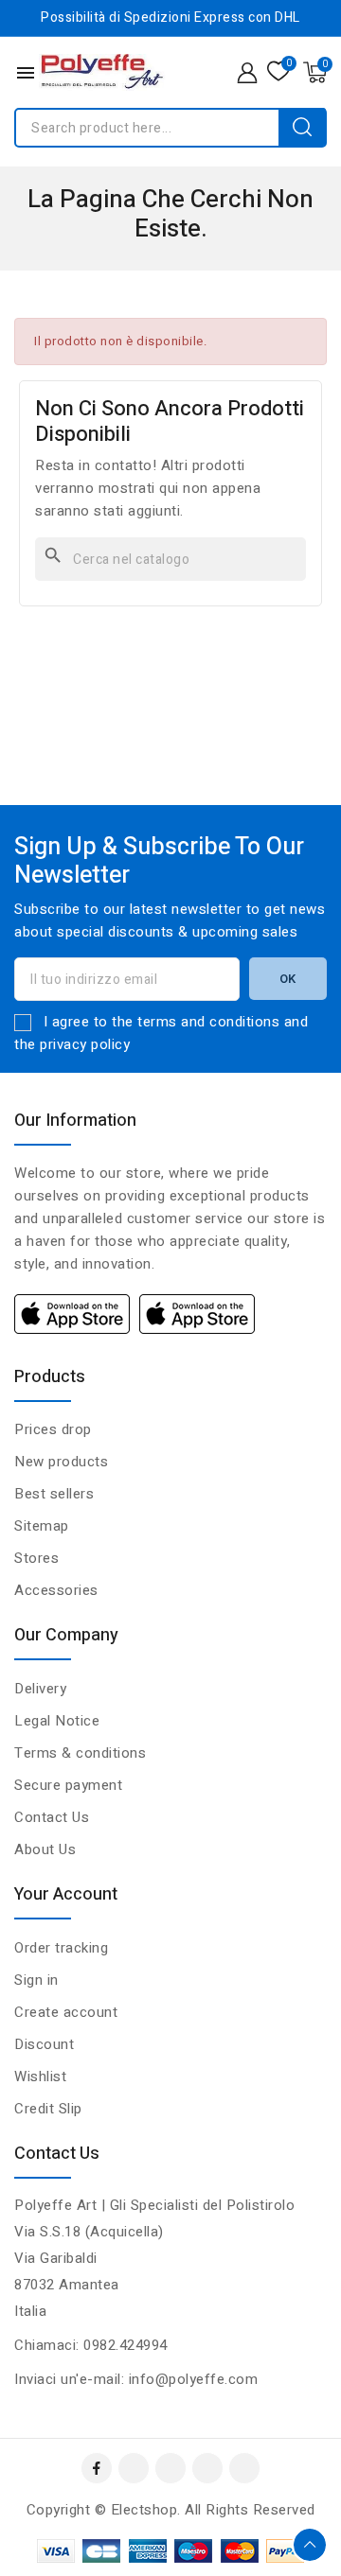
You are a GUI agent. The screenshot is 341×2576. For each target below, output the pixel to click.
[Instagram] (207, 2468)
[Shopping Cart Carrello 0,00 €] (315, 72)
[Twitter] (170, 2468)
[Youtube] (134, 2468)
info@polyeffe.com (194, 2379)
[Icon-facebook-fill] (97, 2468)
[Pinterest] (244, 2468)
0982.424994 (126, 2345)
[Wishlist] (278, 72)
